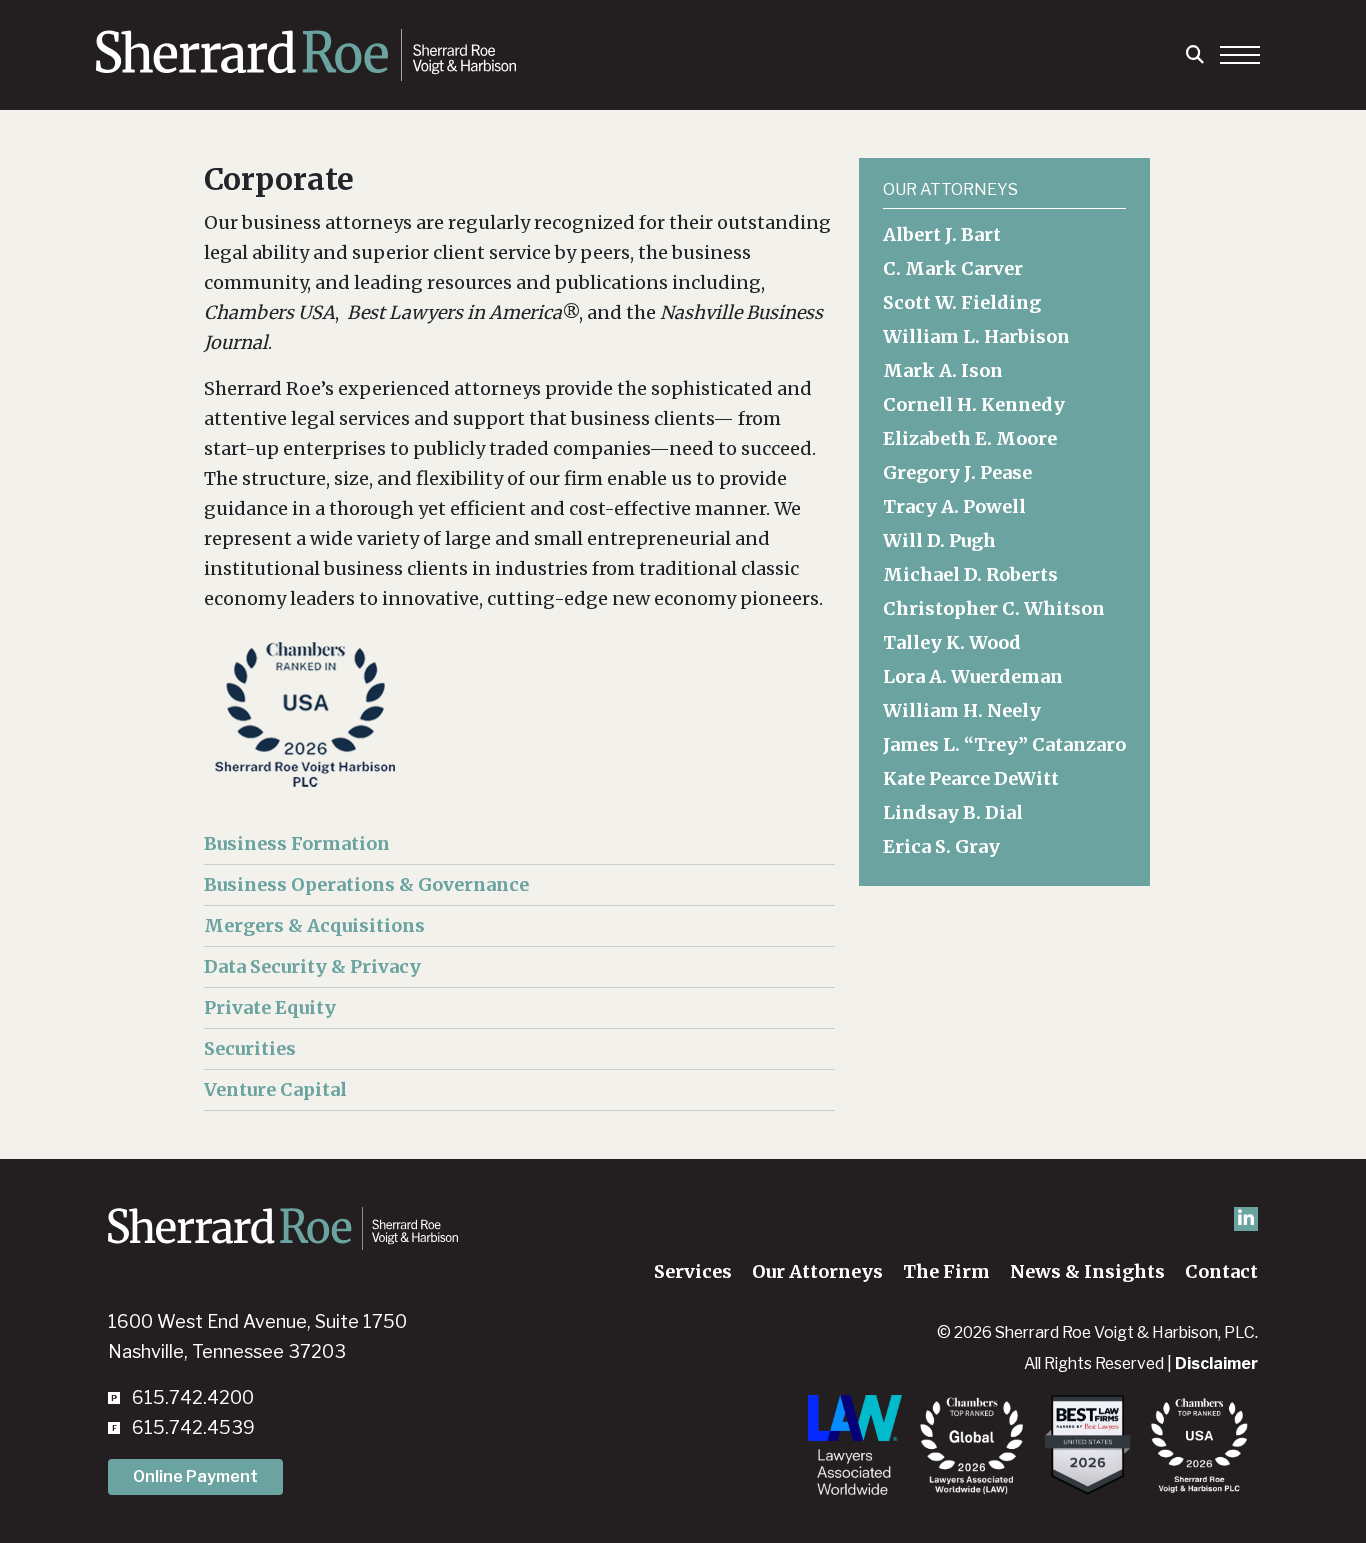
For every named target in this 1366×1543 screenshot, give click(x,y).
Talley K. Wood (952, 642)
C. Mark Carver (953, 268)
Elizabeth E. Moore (970, 438)
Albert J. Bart (942, 234)
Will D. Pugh (939, 540)
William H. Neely (962, 710)
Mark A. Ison (943, 370)
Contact (1221, 1271)
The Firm (946, 1271)
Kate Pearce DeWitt (971, 778)
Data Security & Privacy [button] (312, 966)
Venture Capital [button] (275, 1089)
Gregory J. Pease (957, 472)
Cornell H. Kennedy (974, 404)
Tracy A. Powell (954, 506)
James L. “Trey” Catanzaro (1004, 744)
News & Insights (1087, 1271)
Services (693, 1271)
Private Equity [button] (270, 1007)
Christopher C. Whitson (994, 608)
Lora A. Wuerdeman (973, 676)
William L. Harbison (976, 336)
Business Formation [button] (297, 843)
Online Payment (195, 1476)
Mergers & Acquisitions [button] (314, 925)
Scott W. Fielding (962, 302)
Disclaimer (1216, 1363)
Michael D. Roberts (970, 574)
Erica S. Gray (941, 846)
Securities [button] (250, 1048)
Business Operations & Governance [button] (366, 884)
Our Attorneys (817, 1271)
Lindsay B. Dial (953, 812)
